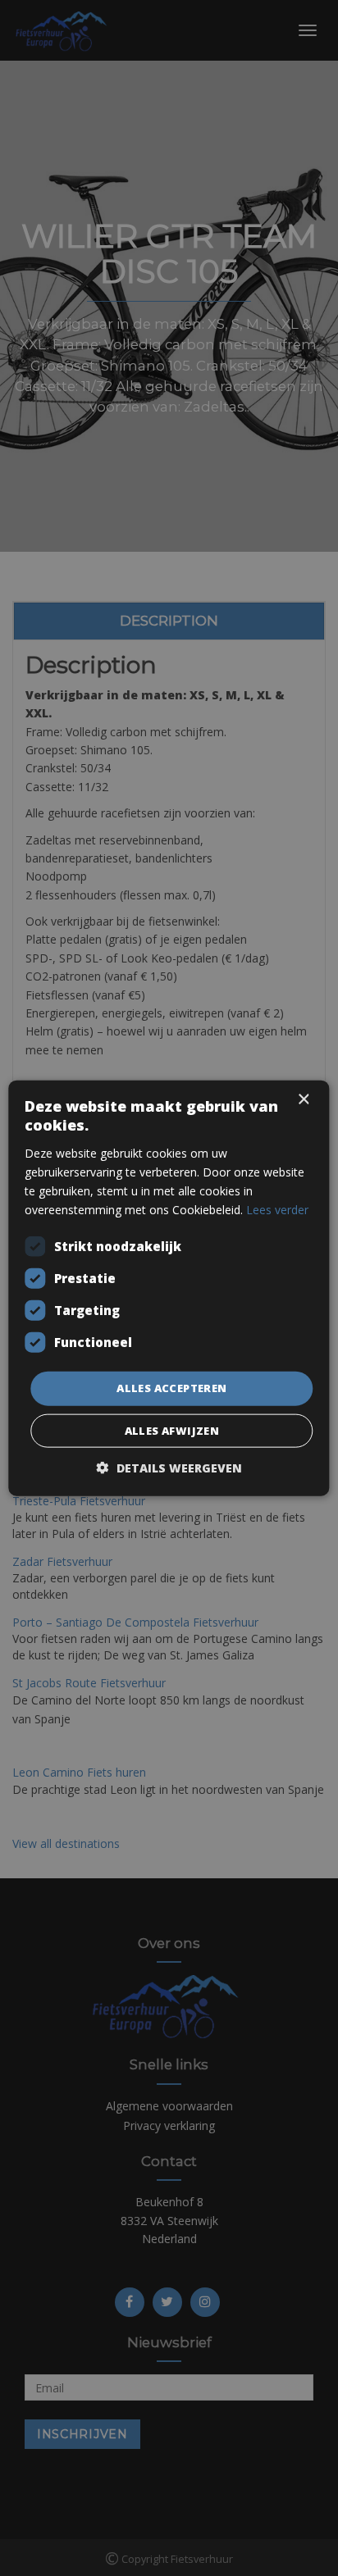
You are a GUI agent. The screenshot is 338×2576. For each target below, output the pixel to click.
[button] (169, 1467)
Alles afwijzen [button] (172, 1430)
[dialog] (169, 1288)
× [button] (303, 1100)
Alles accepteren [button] (171, 1388)
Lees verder (277, 1210)
